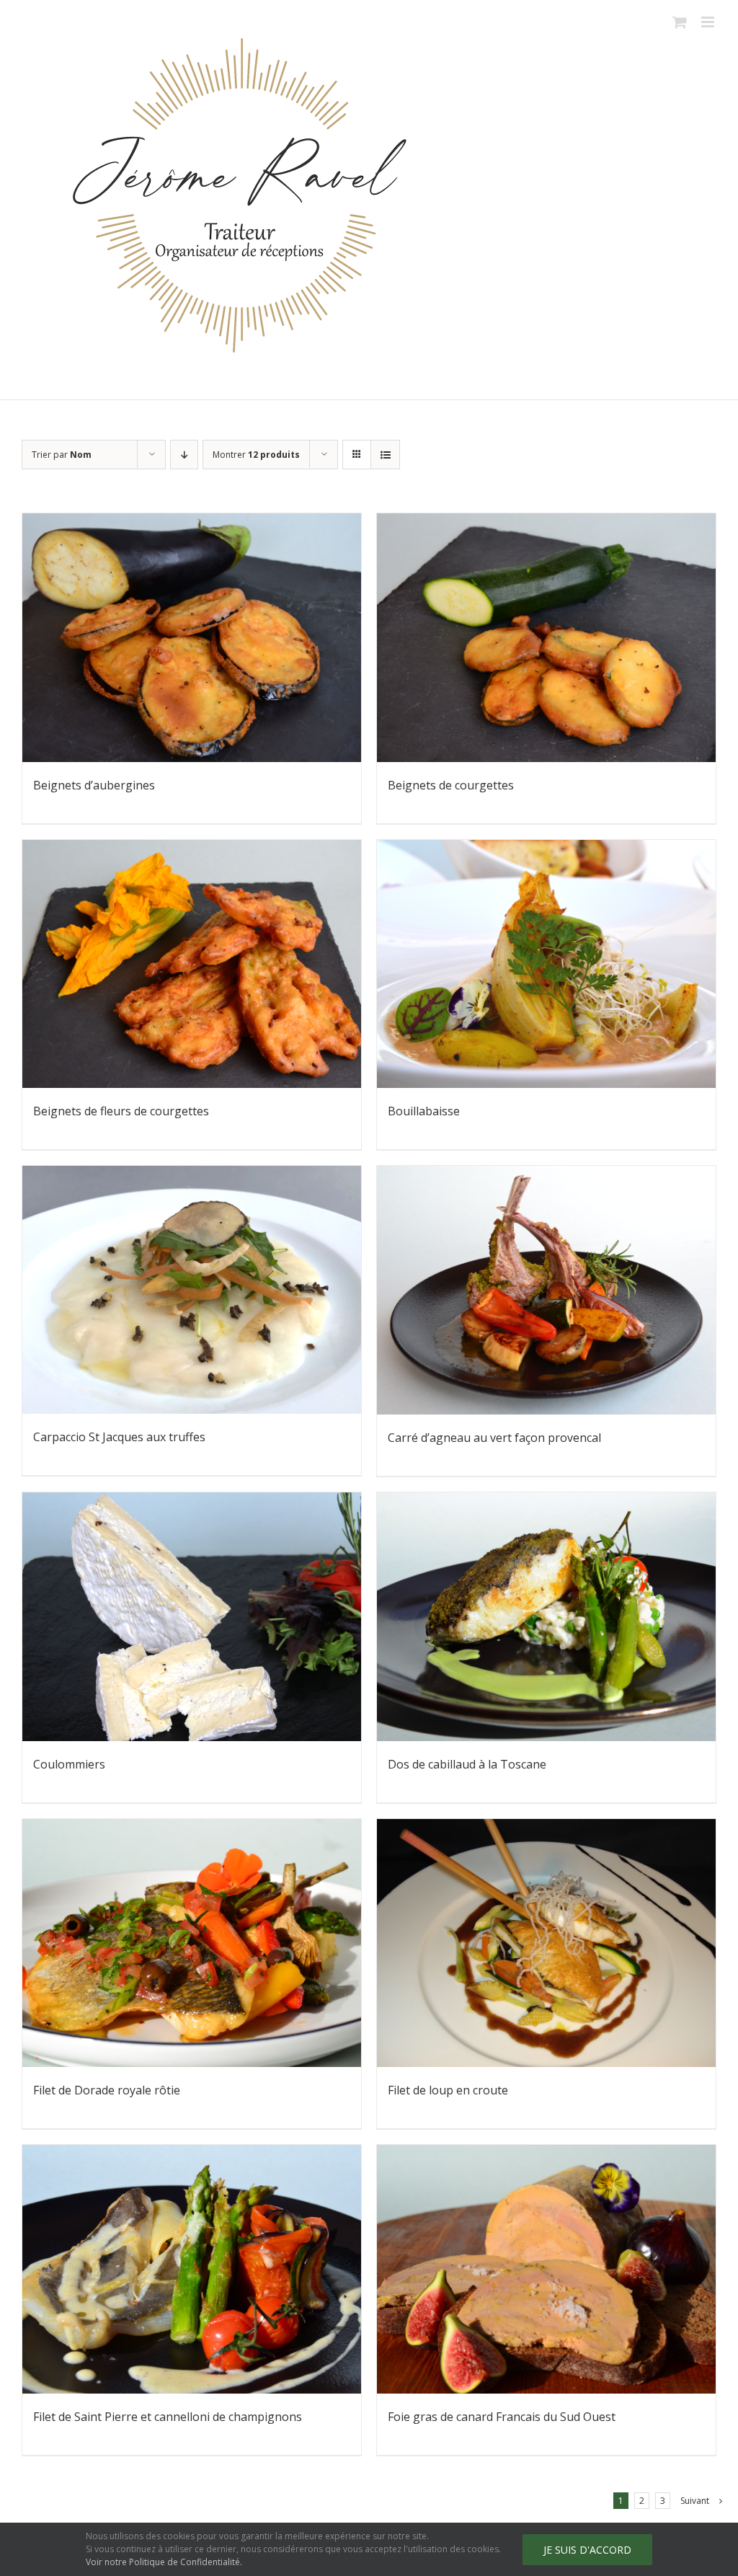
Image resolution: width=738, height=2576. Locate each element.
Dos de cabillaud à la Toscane (467, 1764)
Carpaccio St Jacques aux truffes (119, 1437)
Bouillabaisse (424, 1111)
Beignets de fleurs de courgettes (121, 1111)
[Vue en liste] (385, 455)
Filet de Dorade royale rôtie (107, 2090)
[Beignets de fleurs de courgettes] (192, 964)
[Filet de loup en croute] (546, 1943)
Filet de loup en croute (448, 2090)
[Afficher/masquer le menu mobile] (709, 22)
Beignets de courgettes (451, 785)
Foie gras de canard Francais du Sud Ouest (502, 2417)
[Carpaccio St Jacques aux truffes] (192, 1290)
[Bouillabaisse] (546, 964)
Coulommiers (69, 1764)
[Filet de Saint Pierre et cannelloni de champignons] (192, 2269)
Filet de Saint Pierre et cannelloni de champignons (168, 2417)
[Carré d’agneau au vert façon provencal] (546, 1290)
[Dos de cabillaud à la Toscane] (546, 1617)
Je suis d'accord (587, 2550)
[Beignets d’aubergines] (192, 638)
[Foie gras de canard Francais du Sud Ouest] (546, 2269)
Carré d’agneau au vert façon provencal (494, 1438)
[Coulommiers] (192, 1617)
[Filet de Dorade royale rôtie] (192, 1943)
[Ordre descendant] (184, 455)
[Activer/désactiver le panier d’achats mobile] (680, 22)
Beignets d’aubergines (94, 785)
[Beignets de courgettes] (546, 638)
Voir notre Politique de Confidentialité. (164, 2562)
